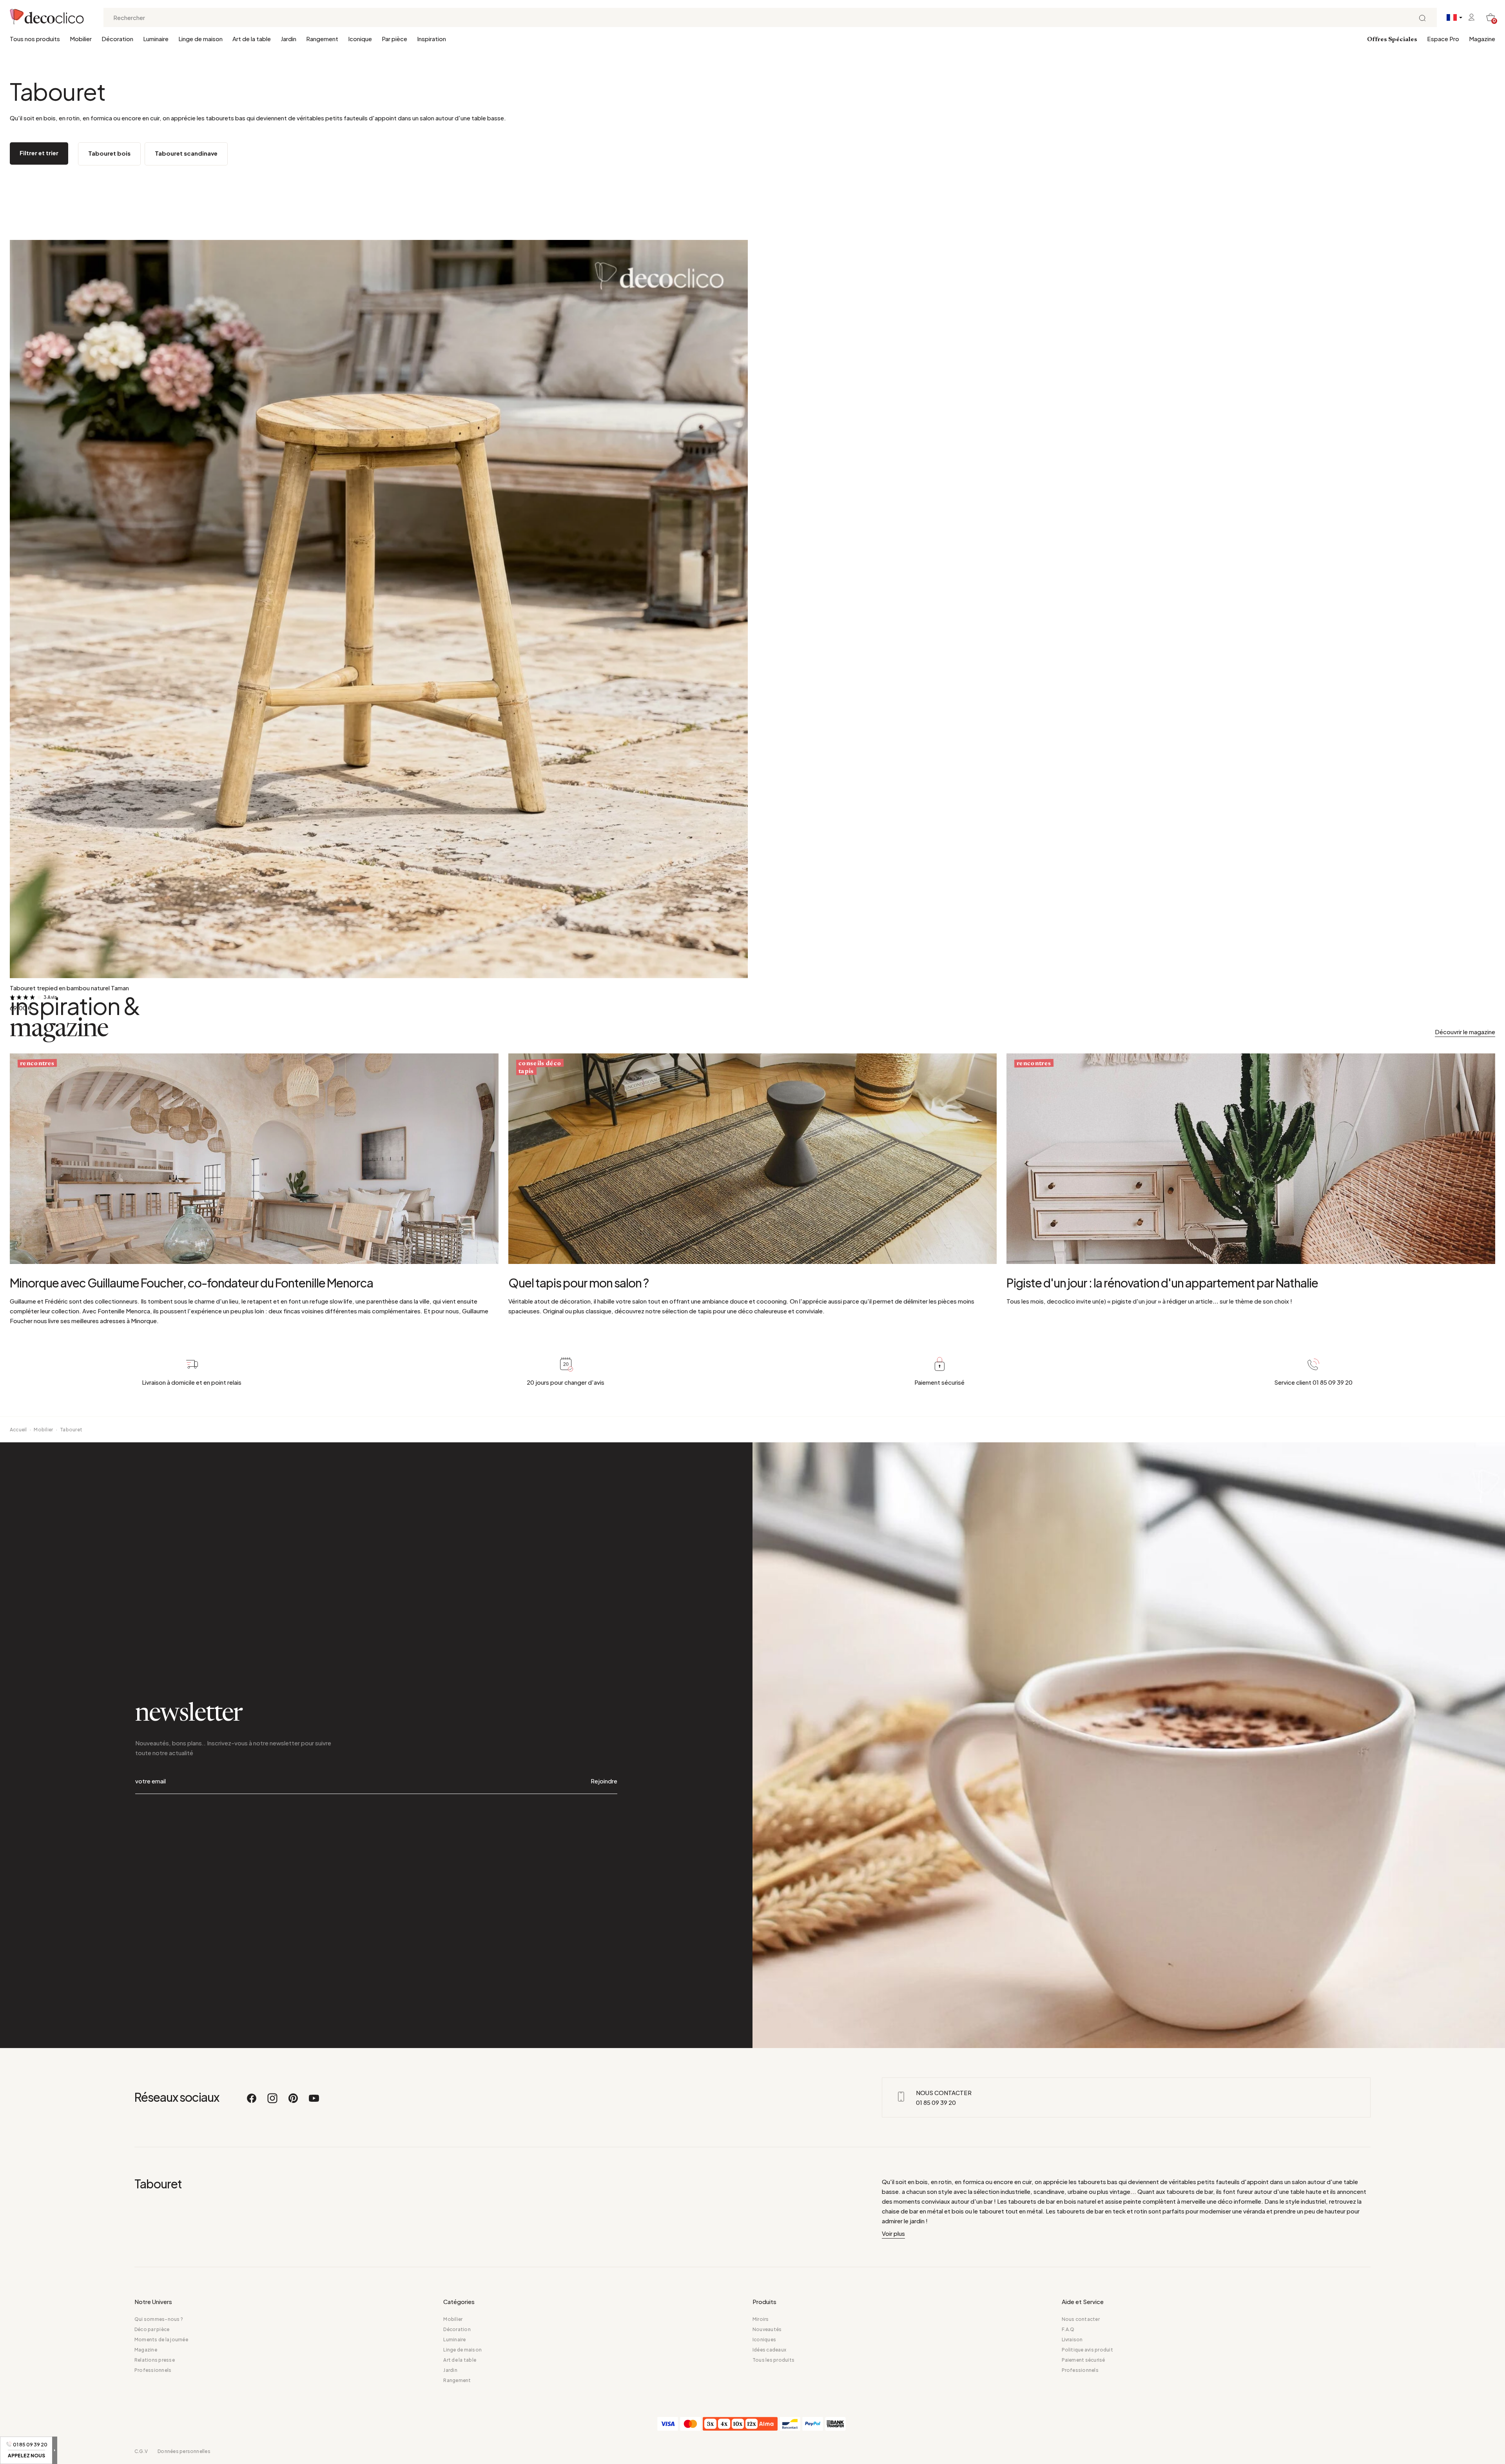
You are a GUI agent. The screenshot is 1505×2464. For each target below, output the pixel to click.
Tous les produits (773, 2360)
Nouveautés (767, 2329)
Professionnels (153, 2370)
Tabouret (71, 1430)
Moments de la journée (161, 2340)
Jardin (288, 39)
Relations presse (155, 2360)
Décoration (117, 39)
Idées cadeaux (769, 2350)
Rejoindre (604, 1781)
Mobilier (81, 39)
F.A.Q (1068, 2329)
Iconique (360, 39)
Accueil (18, 1430)
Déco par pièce (152, 2329)
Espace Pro (1443, 39)
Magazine (1482, 39)
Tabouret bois (109, 153)
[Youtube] (314, 2102)
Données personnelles (184, 2451)
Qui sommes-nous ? (159, 2319)
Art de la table (252, 39)
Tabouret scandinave (186, 153)
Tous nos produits (35, 39)
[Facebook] (252, 2102)
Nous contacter (1081, 2319)
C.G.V (141, 2451)
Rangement (322, 39)
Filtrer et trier (39, 153)
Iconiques (764, 2340)
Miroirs (761, 2319)
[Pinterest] (294, 2102)
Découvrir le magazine (1465, 1032)
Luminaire (156, 39)
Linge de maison (200, 39)
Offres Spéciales (1392, 40)
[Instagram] (273, 2102)
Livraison (1072, 2340)
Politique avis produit (1087, 2350)
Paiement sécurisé (1083, 2360)
